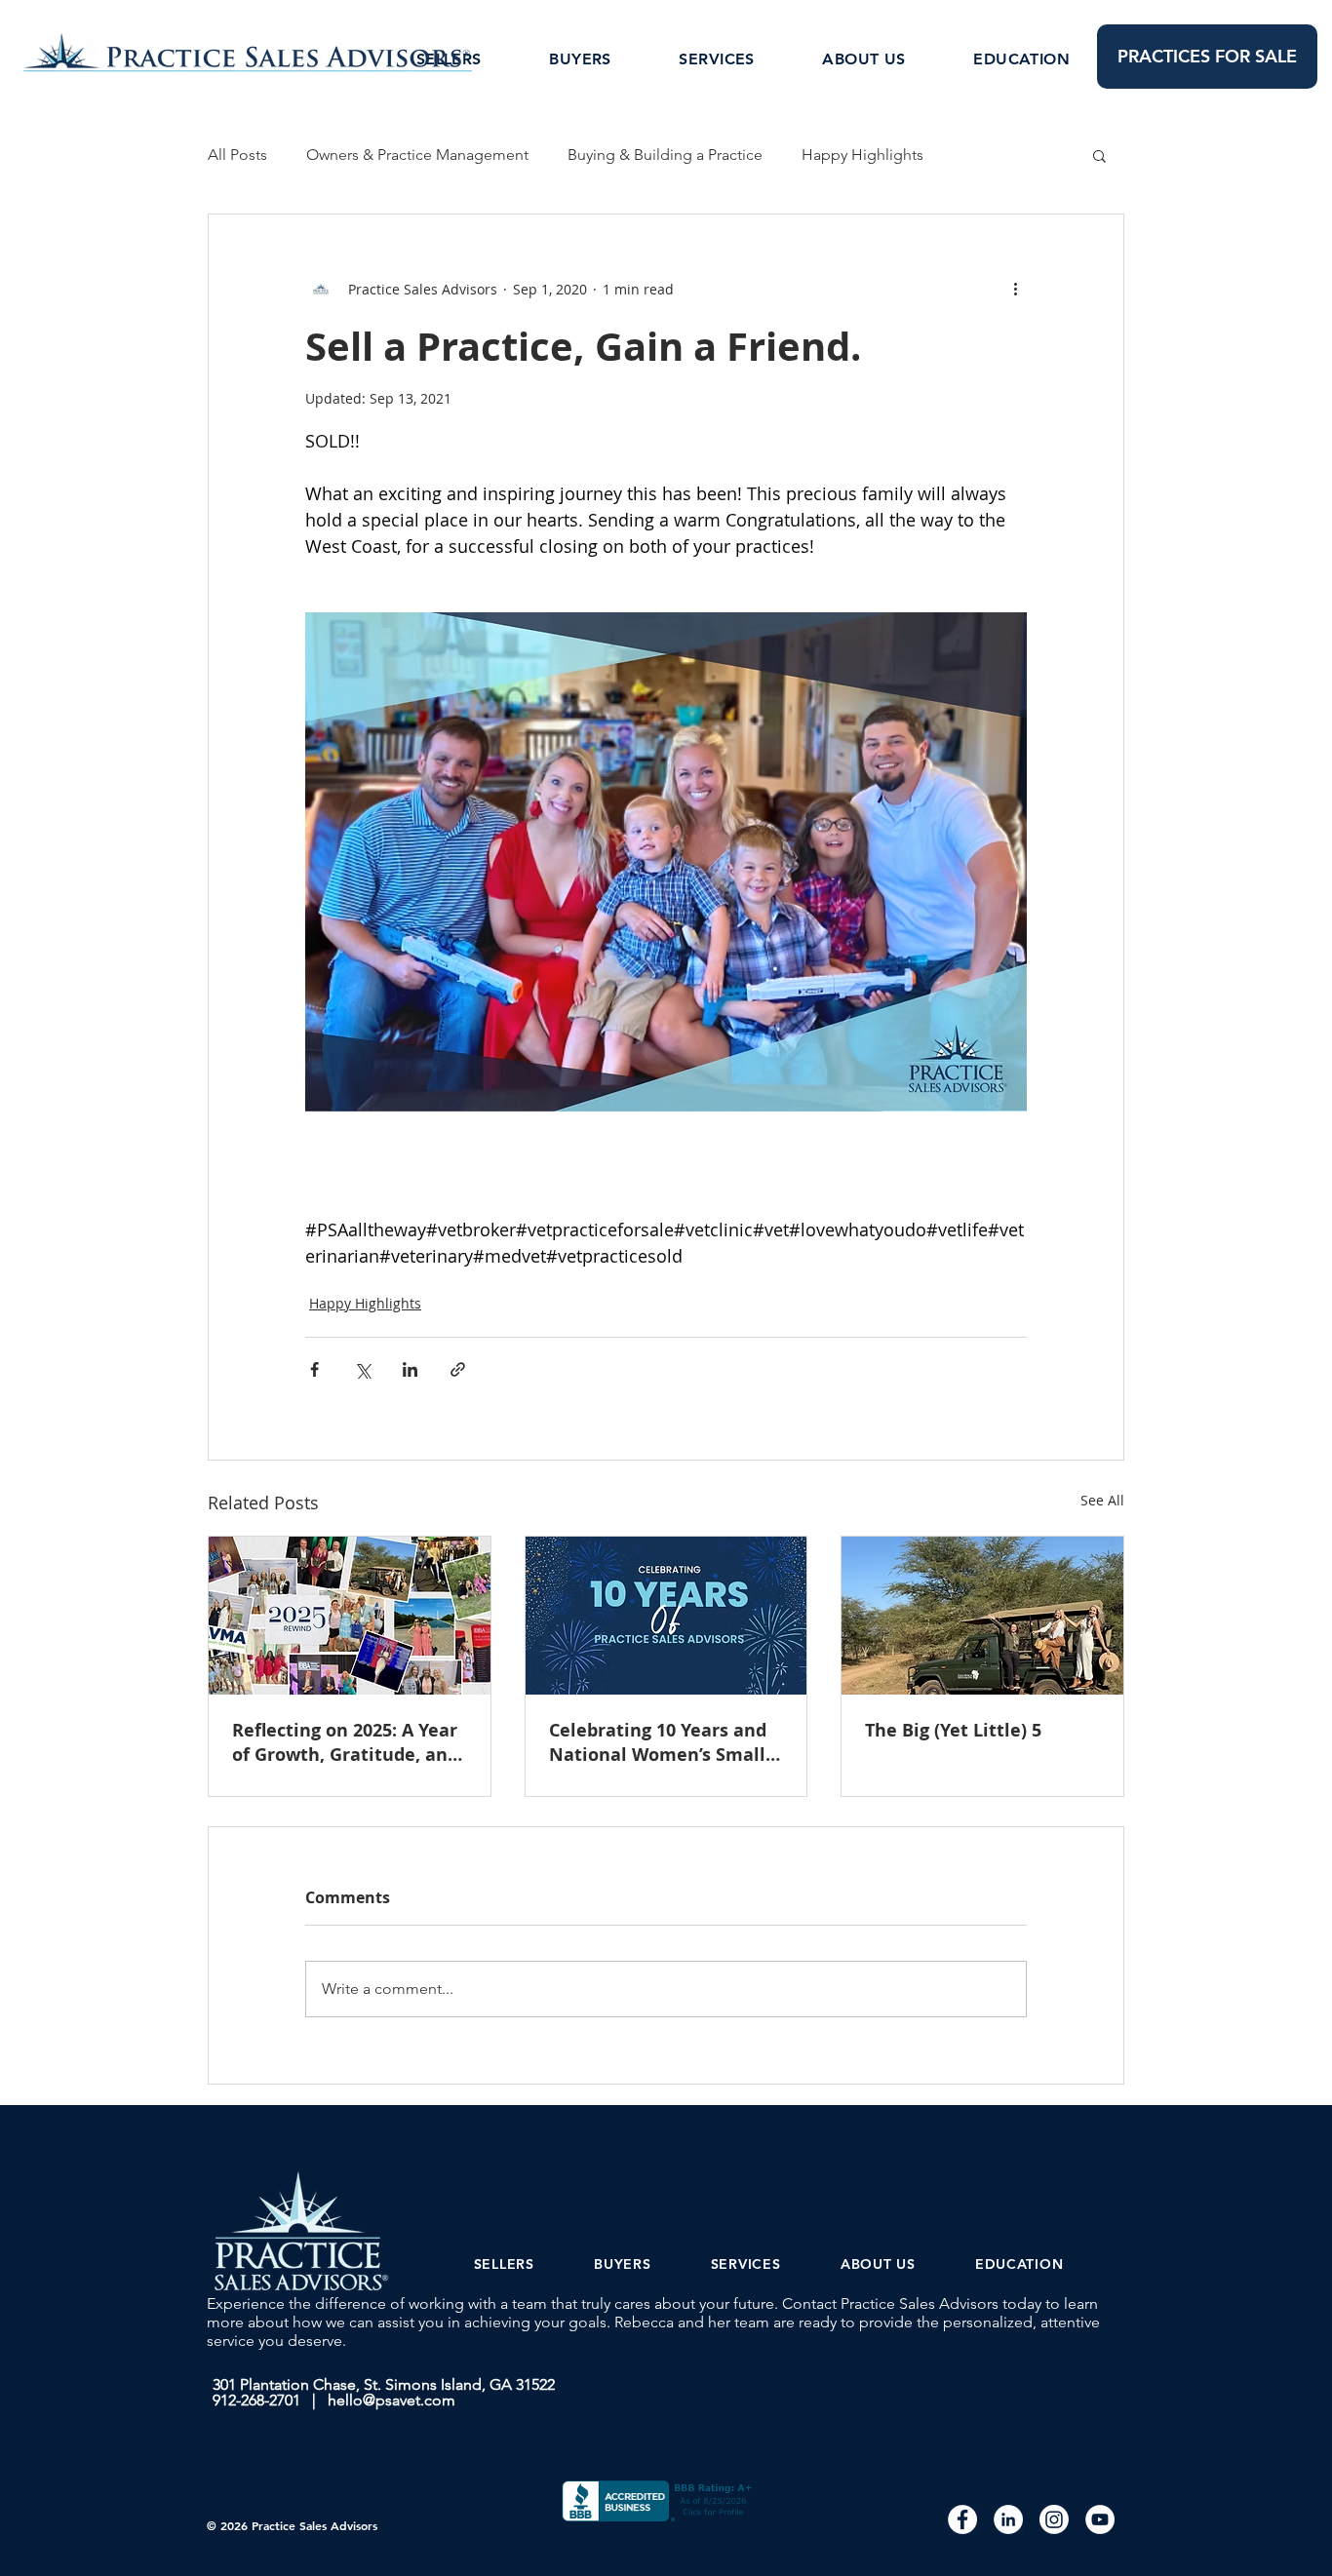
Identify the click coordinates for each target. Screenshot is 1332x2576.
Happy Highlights (862, 155)
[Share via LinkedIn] (410, 1369)
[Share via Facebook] (314, 1369)
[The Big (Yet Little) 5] (982, 1616)
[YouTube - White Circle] (1100, 2519)
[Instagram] (1054, 2519)
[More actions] (1015, 289)
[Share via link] (458, 1369)
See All (1102, 1500)
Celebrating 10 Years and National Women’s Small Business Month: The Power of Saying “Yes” (658, 1742)
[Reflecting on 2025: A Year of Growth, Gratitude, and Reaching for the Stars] (350, 1616)
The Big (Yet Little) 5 (953, 1730)
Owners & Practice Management (417, 155)
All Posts (237, 155)
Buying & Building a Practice (665, 155)
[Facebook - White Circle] (962, 2519)
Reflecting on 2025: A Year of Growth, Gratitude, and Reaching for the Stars (345, 1742)
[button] (1099, 155)
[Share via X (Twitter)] (362, 1369)
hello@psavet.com (392, 2400)
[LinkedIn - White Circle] (1008, 2519)
